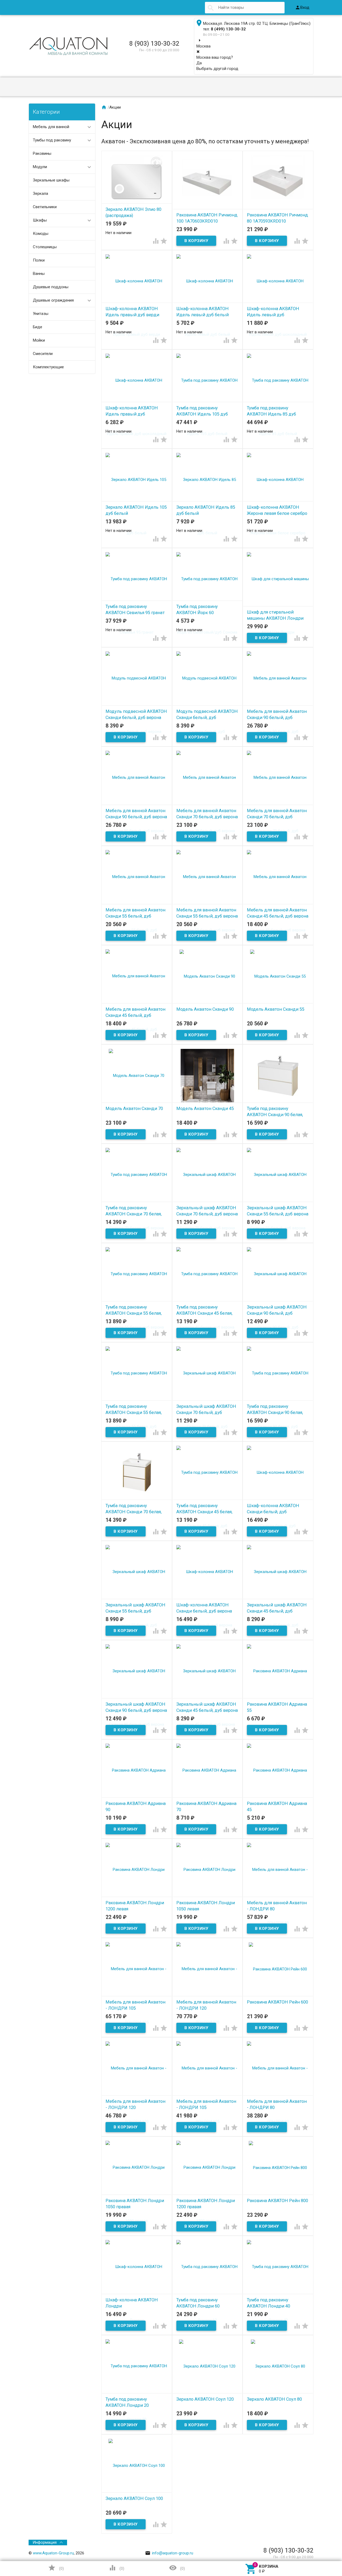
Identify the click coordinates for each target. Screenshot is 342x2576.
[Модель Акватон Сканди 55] (278, 976)
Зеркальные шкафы (51, 180)
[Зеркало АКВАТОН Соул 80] (278, 2366)
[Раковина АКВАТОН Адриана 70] (207, 1797)
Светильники (45, 207)
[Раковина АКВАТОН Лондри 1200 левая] (137, 1896)
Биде (38, 327)
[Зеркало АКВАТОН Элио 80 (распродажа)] (137, 182)
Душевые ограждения (53, 300)
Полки (39, 260)
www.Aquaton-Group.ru (53, 2553)
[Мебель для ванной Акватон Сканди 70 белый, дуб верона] (207, 804)
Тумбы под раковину (52, 140)
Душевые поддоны (51, 287)
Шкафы (40, 220)
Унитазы (41, 314)
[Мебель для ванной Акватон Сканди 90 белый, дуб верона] (137, 804)
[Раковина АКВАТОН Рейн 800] (278, 2167)
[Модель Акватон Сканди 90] (207, 976)
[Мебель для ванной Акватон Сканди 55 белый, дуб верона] (207, 903)
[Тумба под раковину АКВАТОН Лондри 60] (207, 2293)
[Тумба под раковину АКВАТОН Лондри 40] (278, 2293)
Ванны (39, 274)
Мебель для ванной (51, 127)
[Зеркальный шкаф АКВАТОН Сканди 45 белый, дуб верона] (207, 1697)
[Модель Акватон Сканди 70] (137, 1075)
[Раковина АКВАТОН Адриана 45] (278, 1797)
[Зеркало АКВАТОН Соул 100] (137, 2465)
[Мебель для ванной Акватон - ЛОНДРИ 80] (278, 1896)
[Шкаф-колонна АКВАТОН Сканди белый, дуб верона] (207, 1598)
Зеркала (40, 193)
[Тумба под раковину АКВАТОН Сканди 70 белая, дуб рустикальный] (137, 1472)
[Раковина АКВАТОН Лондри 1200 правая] (207, 2194)
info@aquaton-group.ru (169, 2553)
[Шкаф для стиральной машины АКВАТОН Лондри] (278, 605)
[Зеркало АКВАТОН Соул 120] (207, 2366)
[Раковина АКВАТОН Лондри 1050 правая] (137, 2194)
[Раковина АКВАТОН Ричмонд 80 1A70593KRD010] (278, 182)
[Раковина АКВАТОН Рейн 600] (278, 1969)
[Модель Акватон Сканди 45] (207, 1075)
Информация (45, 2542)
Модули (40, 167)
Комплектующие (48, 367)
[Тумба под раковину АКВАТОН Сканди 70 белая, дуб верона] (137, 1201)
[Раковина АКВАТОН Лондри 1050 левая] (207, 1896)
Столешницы (45, 247)
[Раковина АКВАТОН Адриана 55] (278, 1697)
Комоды (41, 234)
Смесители (43, 354)
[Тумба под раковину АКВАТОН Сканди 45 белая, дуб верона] (207, 1300)
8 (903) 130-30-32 (154, 44)
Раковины (42, 153)
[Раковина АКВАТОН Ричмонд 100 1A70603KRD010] (207, 182)
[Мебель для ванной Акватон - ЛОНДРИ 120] (207, 1995)
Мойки (39, 340)
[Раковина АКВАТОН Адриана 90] (137, 1797)
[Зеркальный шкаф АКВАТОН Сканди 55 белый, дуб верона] (278, 1201)
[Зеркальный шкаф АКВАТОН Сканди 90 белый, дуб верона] (137, 1697)
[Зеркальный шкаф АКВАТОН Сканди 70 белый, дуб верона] (207, 1201)
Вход (302, 7)
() (56, 2568)
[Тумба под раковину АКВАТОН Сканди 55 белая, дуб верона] (137, 1300)
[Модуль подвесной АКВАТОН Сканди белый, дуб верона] (137, 705)
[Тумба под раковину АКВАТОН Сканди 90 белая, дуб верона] (278, 1075)
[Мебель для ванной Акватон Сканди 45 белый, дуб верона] (278, 903)
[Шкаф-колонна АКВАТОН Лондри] (137, 2293)
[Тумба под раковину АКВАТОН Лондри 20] (137, 2392)
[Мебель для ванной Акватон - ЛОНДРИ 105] (137, 1995)
